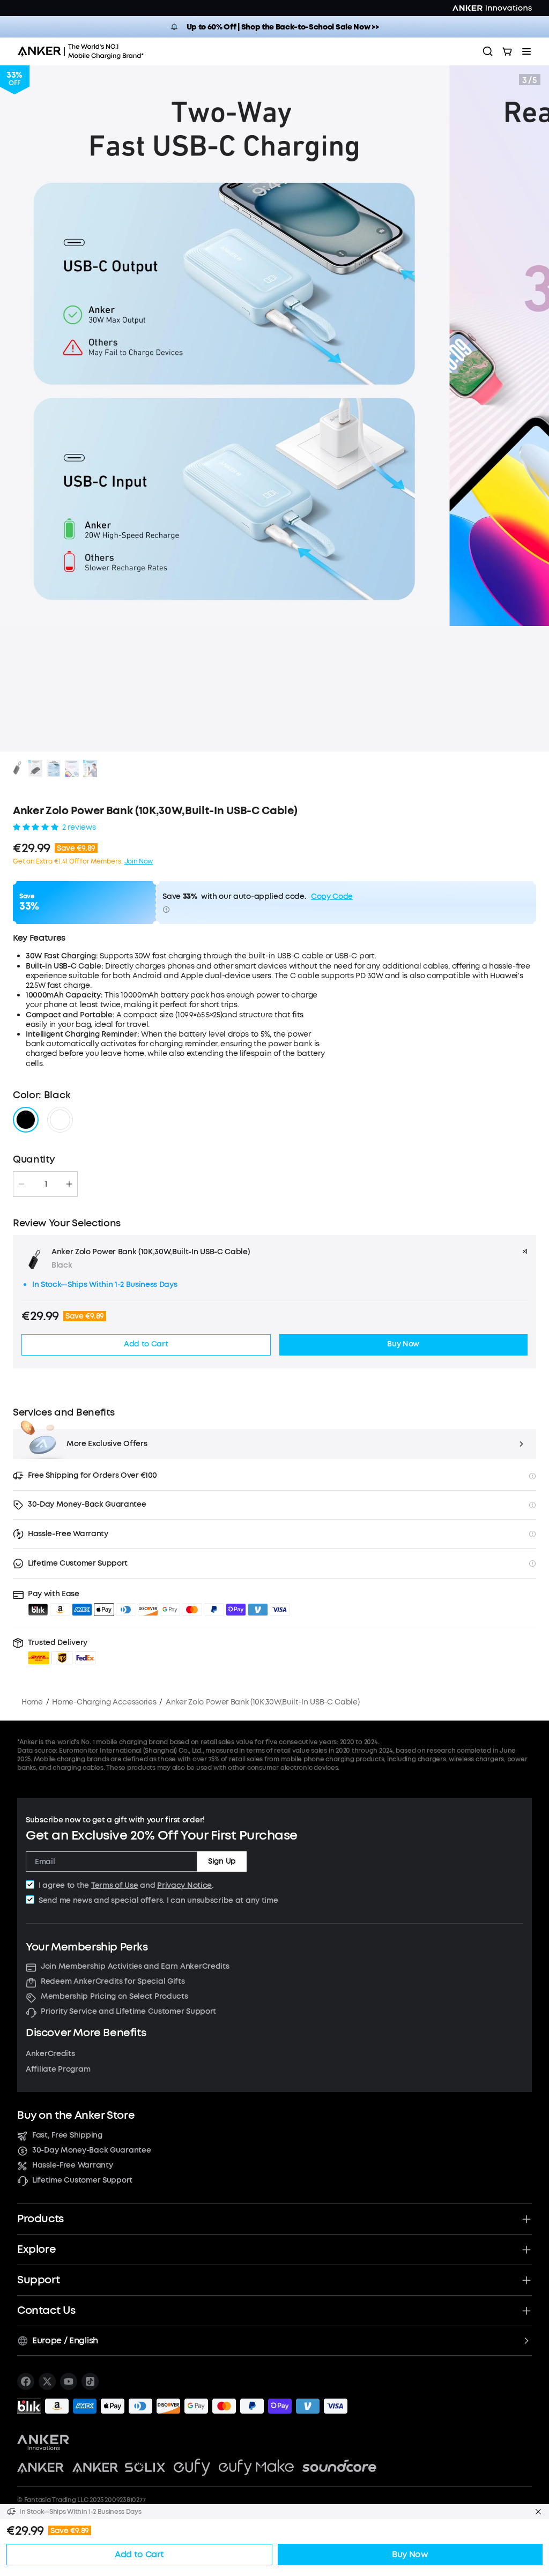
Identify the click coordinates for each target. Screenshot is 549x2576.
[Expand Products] (526, 2219)
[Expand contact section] (526, 2311)
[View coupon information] (166, 910)
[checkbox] (30, 1885)
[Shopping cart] (507, 51)
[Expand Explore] (526, 2250)
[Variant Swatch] (26, 1120)
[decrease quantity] (21, 1184)
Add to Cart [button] (146, 1344)
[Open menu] (526, 51)
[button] (62, 1651)
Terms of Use (115, 1885)
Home (32, 1702)
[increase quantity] (69, 1184)
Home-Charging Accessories (104, 1702)
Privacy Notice (184, 1885)
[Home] (84, 51)
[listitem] (26, 2381)
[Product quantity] (46, 1184)
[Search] (488, 51)
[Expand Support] (526, 2280)
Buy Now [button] (403, 1344)
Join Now (139, 861)
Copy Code (332, 897)
